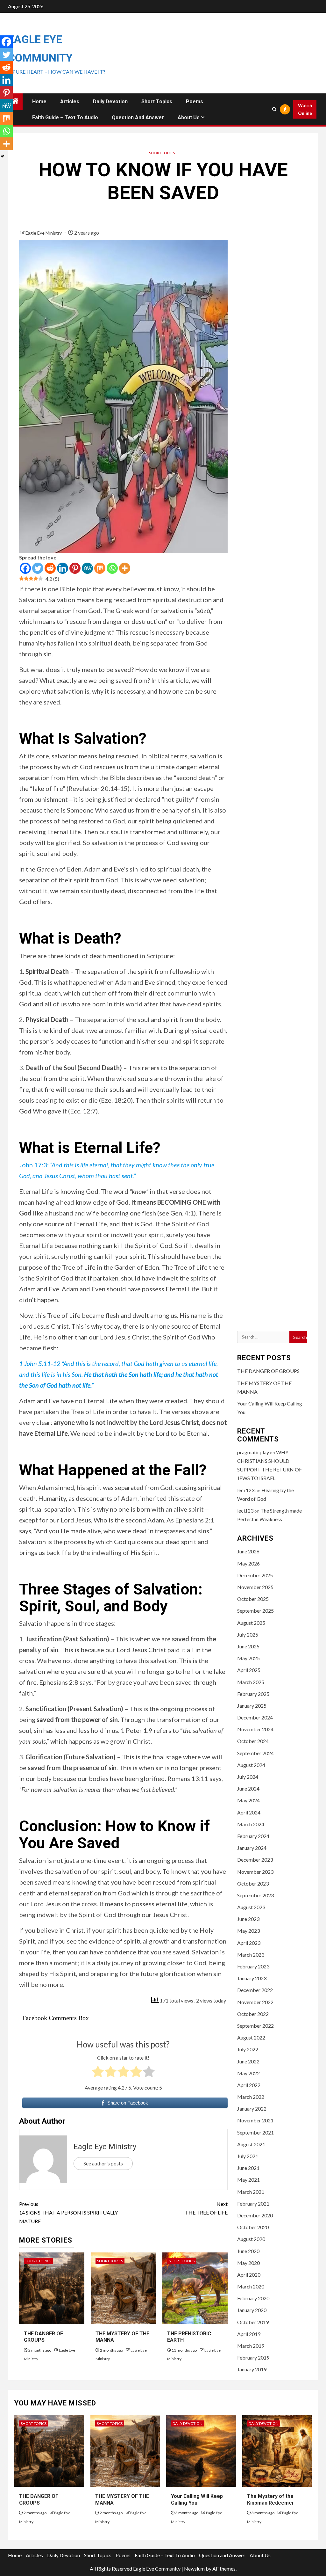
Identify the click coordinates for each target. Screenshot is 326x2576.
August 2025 (251, 1623)
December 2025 (255, 1575)
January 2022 (252, 2109)
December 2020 (255, 2215)
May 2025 (248, 1658)
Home (39, 102)
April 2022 (249, 2085)
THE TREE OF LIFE (206, 2208)
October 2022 (253, 2014)
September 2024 (255, 1753)
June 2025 (248, 1646)
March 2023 (251, 1955)
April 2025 (249, 1670)
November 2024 (255, 1729)
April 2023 (249, 1943)
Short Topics (157, 102)
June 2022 (248, 2061)
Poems (195, 102)
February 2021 (253, 2204)
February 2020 (253, 2298)
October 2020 (253, 2227)
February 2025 (253, 1694)
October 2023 (253, 1883)
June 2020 (248, 2251)
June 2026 (248, 1551)
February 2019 (253, 2357)
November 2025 (255, 1587)
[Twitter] (38, 568)
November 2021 (255, 2120)
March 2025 (251, 1682)
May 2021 (248, 2180)
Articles (70, 102)
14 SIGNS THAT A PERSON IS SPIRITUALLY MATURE (68, 2212)
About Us (189, 117)
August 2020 (251, 2239)
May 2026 (248, 1563)
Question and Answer (138, 117)
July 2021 (248, 2156)
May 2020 (248, 2263)
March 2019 (251, 2346)
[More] (125, 568)
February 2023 (253, 1966)
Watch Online (305, 109)
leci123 (245, 1511)
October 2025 (253, 1599)
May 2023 (248, 1931)
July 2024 (248, 1777)
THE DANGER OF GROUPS (43, 2337)
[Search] (274, 109)
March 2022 (251, 2097)
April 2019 (249, 2334)
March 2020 (251, 2286)
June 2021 (248, 2168)
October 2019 (253, 2322)
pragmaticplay (253, 1452)
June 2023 (248, 1919)
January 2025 (252, 1706)
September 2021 (255, 2132)
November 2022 (255, 2002)
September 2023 (255, 1895)
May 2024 (248, 1800)
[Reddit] (50, 568)
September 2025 (255, 1611)
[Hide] (3, 156)
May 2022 (248, 2073)
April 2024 (249, 1812)
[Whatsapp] (112, 568)
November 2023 (255, 1872)
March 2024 (251, 1824)
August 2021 (251, 2144)
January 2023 (252, 1978)
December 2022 (255, 1990)
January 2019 (252, 2369)
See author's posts (103, 2163)
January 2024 (252, 1848)
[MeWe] (87, 568)
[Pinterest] (75, 568)
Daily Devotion (110, 102)
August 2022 (251, 2037)
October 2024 (253, 1741)
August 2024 (251, 1765)
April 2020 (249, 2275)
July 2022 (248, 2049)
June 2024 (248, 1788)
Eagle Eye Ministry (44, 233)
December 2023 (255, 1860)
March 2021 (251, 2192)
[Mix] (100, 568)
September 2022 (255, 2026)
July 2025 (248, 1635)
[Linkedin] (63, 568)
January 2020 (252, 2310)
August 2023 (251, 1907)
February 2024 (253, 1836)
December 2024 (255, 1717)
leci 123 (246, 1490)
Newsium (194, 2569)
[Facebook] (25, 568)
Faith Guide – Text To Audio (65, 117)
